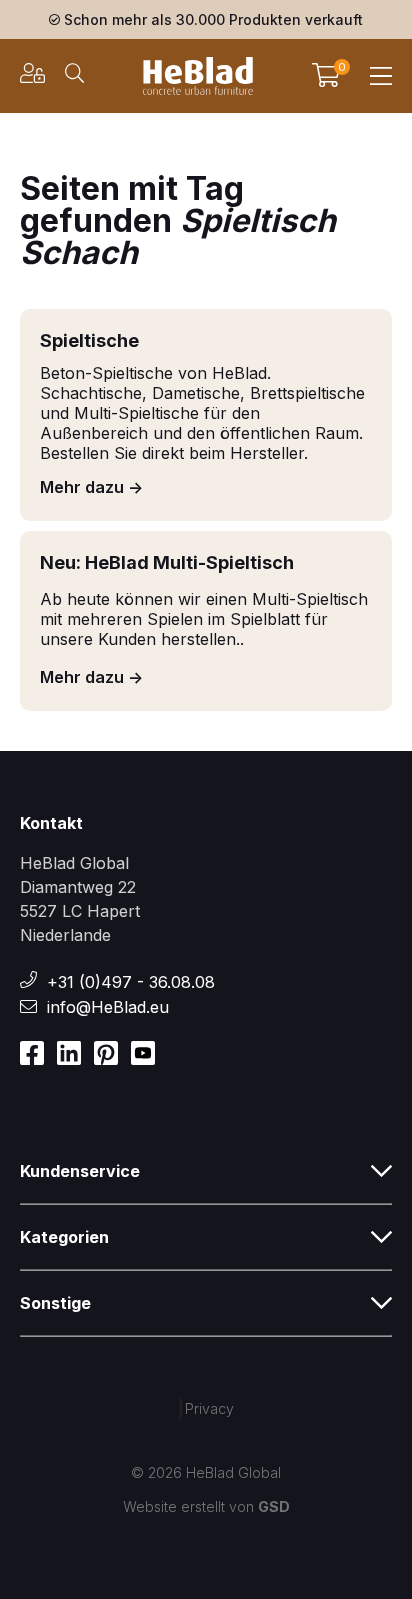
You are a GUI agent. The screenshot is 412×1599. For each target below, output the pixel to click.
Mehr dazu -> (91, 487)
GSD (274, 1506)
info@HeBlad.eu (108, 1007)
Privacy (209, 1408)
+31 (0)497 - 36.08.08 (131, 982)
